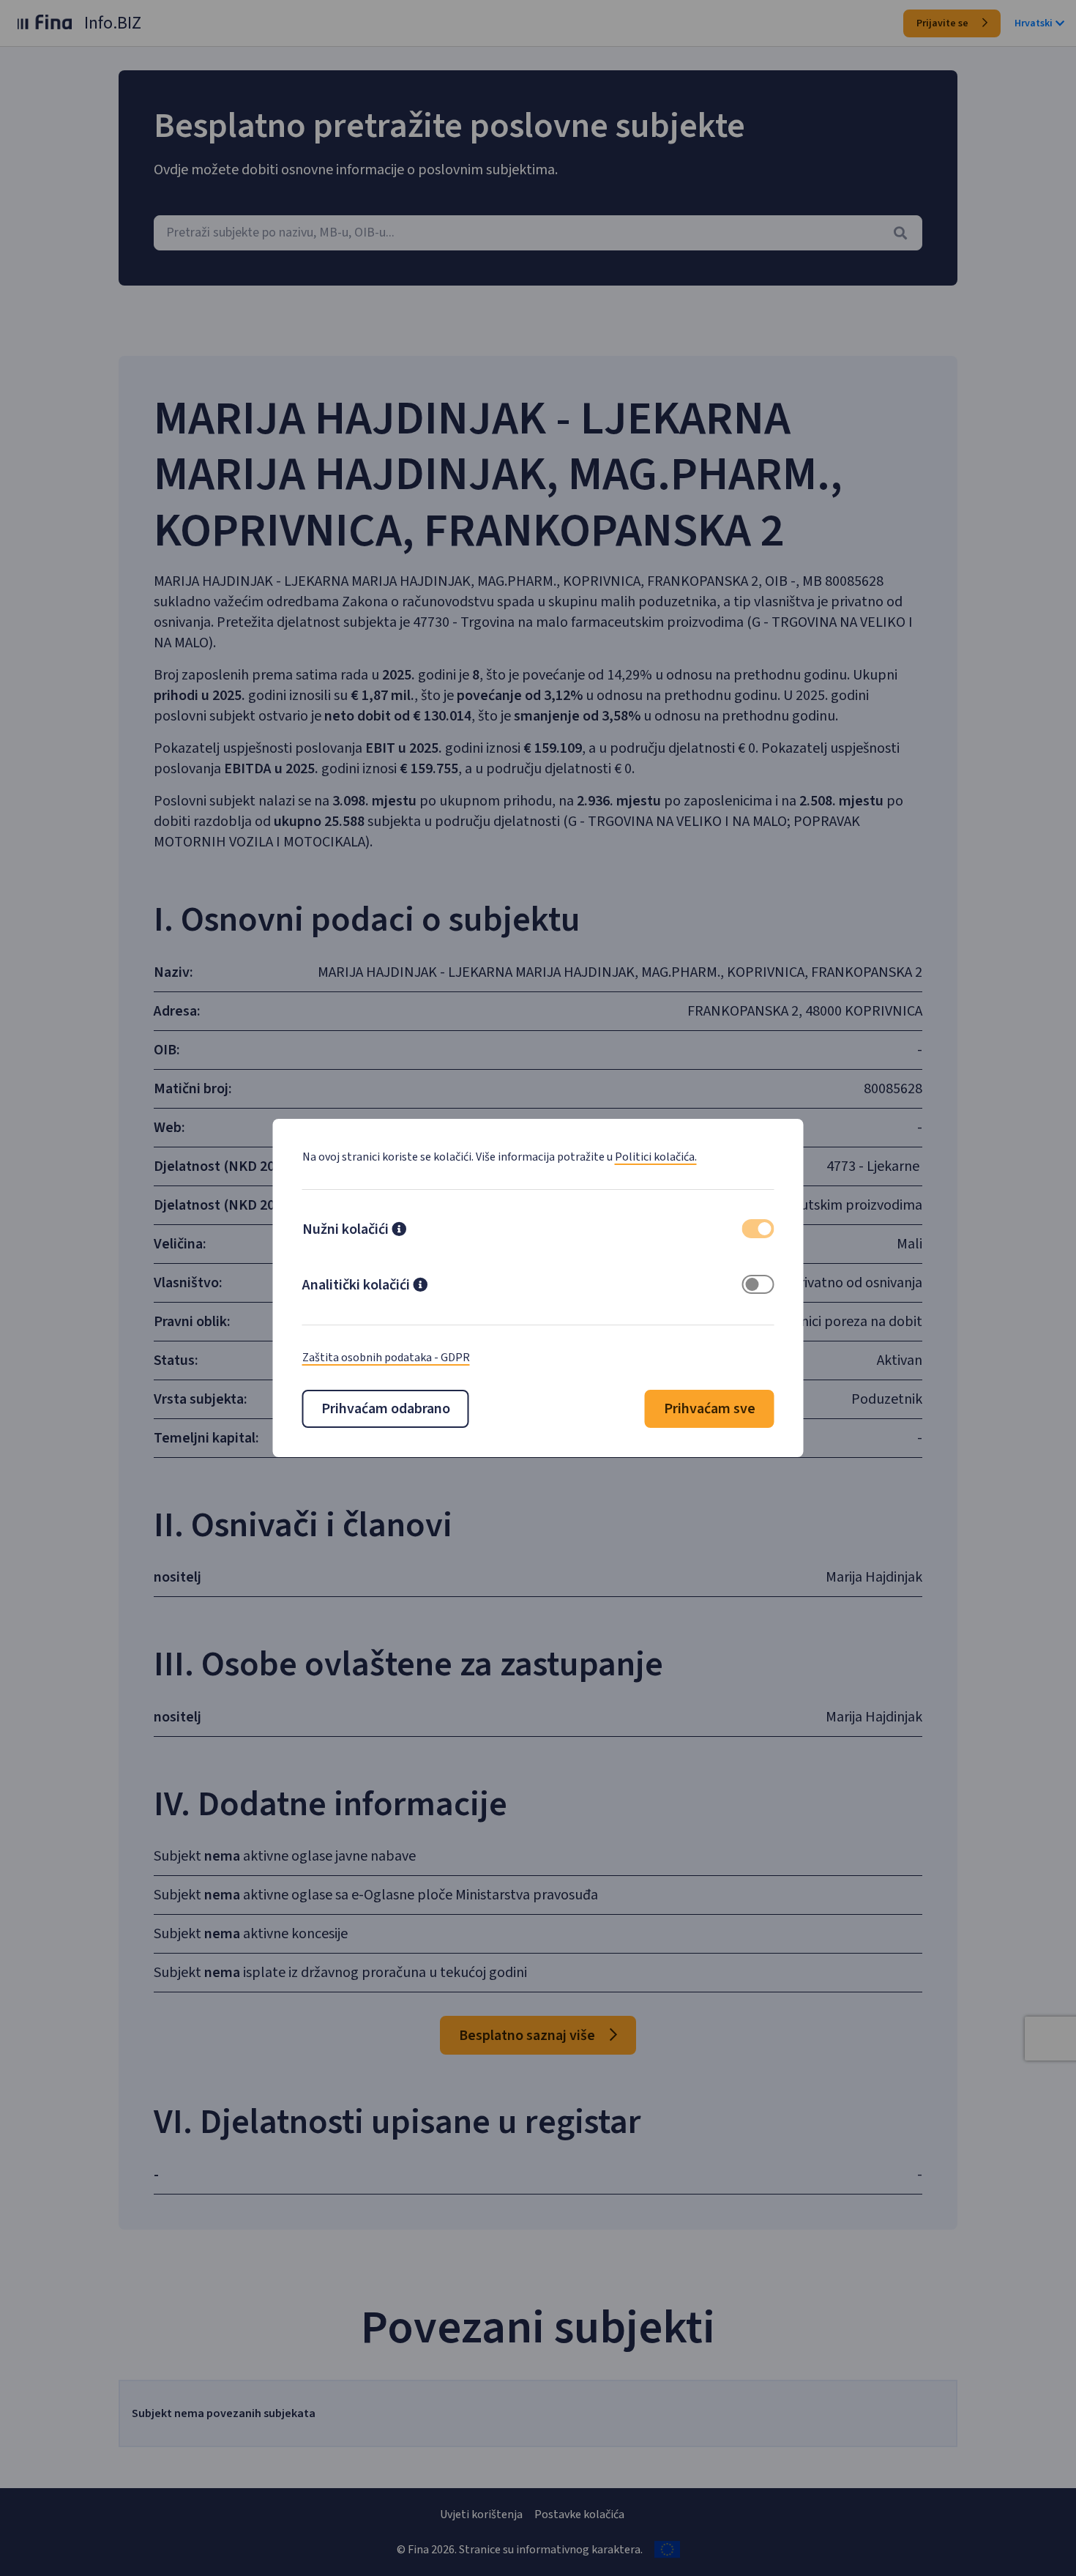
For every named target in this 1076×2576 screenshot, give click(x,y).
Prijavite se (944, 23)
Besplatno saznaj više (528, 2036)
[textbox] (538, 233)
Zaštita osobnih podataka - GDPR (386, 1358)
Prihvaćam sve (710, 1409)
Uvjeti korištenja (481, 2514)
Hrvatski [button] (1034, 23)
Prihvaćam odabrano (386, 1409)
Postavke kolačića (579, 2514)
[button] (399, 1231)
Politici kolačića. (656, 1157)
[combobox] (538, 233)
